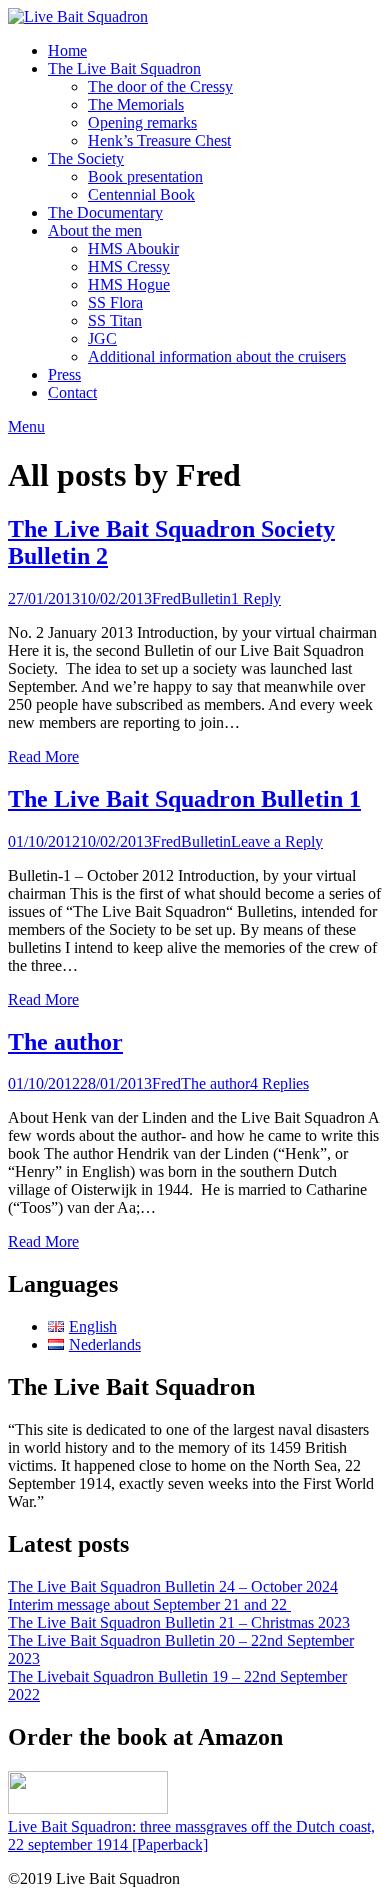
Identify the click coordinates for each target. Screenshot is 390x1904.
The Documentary (105, 212)
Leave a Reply (277, 841)
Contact (72, 392)
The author (65, 1042)
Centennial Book (141, 194)
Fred (166, 598)
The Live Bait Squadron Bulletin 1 (184, 799)
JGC (102, 338)
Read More (43, 756)
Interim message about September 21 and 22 (149, 1604)
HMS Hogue (129, 284)
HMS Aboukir (133, 248)
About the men (95, 230)
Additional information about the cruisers (217, 356)
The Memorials (136, 104)
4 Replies (279, 1083)
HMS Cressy (129, 266)
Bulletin (206, 598)
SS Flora (115, 302)
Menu (26, 426)
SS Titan (115, 320)
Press (64, 374)
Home (67, 50)
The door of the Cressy (160, 86)
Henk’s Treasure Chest (159, 140)
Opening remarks (142, 122)
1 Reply (256, 598)
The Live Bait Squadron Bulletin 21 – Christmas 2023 (179, 1622)
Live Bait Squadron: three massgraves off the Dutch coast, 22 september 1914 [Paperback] (191, 1835)
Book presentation (145, 176)
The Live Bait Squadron (124, 68)
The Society (86, 158)
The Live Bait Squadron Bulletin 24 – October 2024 (173, 1586)
